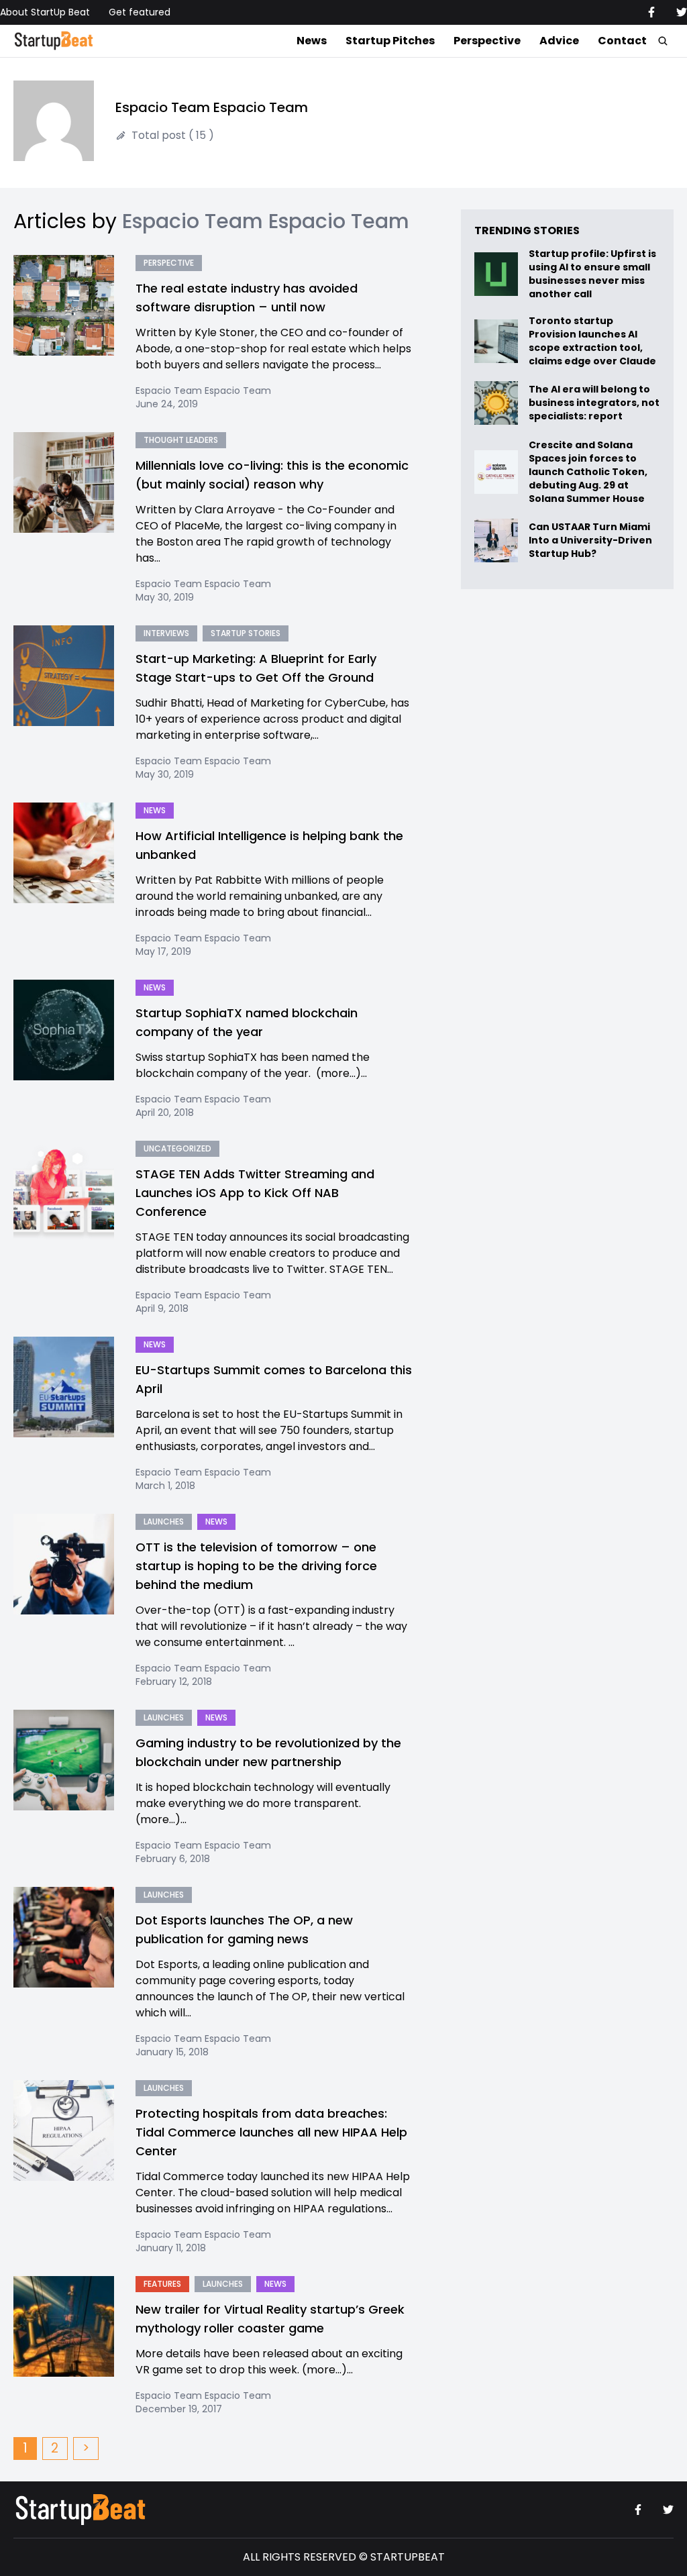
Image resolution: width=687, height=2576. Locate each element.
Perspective (487, 41)
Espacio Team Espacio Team (203, 391)
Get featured (140, 12)
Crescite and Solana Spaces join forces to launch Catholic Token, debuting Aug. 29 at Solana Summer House (588, 472)
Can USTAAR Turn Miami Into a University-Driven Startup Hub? (590, 540)
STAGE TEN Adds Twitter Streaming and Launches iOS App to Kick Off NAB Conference (255, 1193)
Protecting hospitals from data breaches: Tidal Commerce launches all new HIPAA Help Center (271, 2132)
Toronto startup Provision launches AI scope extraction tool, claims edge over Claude (593, 341)
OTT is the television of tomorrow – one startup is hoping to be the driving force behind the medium (256, 1566)
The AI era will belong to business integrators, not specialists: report (594, 403)
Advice (559, 41)
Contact (622, 41)
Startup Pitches (390, 41)
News (312, 41)
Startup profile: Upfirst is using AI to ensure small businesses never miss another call (592, 274)
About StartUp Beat (45, 12)
